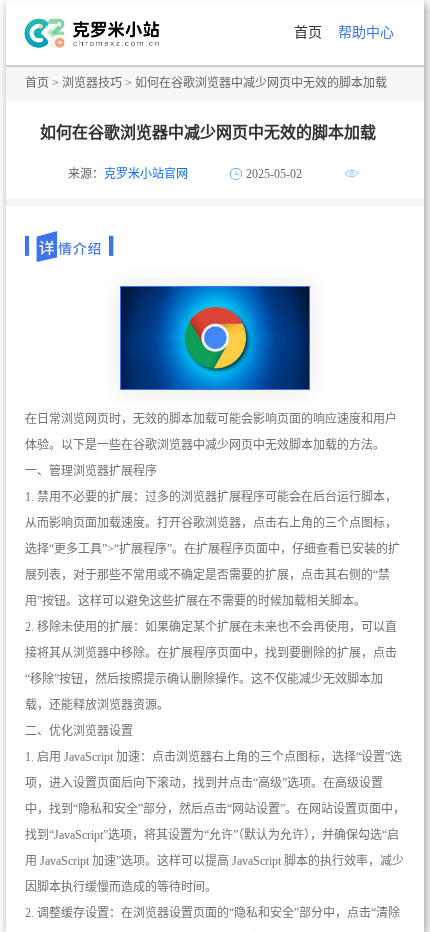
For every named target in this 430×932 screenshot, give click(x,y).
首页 (308, 32)
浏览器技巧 (92, 83)
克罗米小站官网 (146, 174)
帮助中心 (366, 32)
